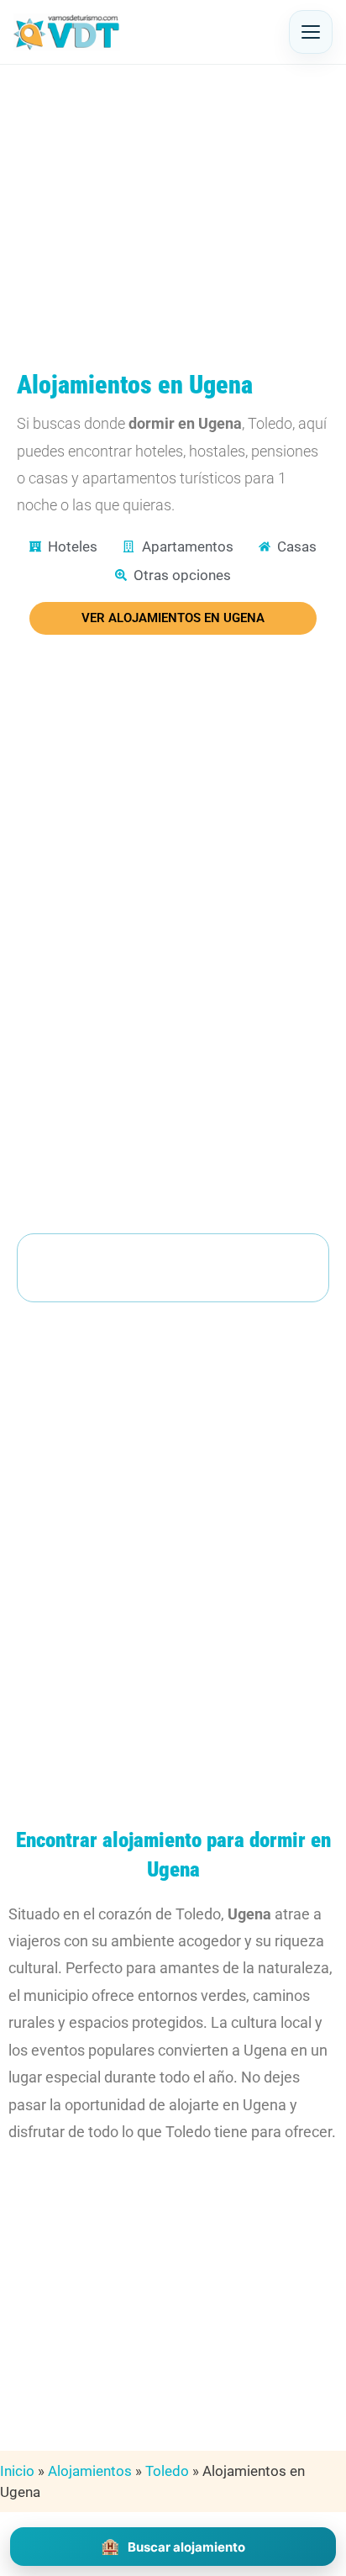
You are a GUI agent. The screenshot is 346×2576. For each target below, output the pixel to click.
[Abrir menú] (311, 32)
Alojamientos (90, 2471)
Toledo (167, 2471)
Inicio (17, 2471)
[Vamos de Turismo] (67, 32)
